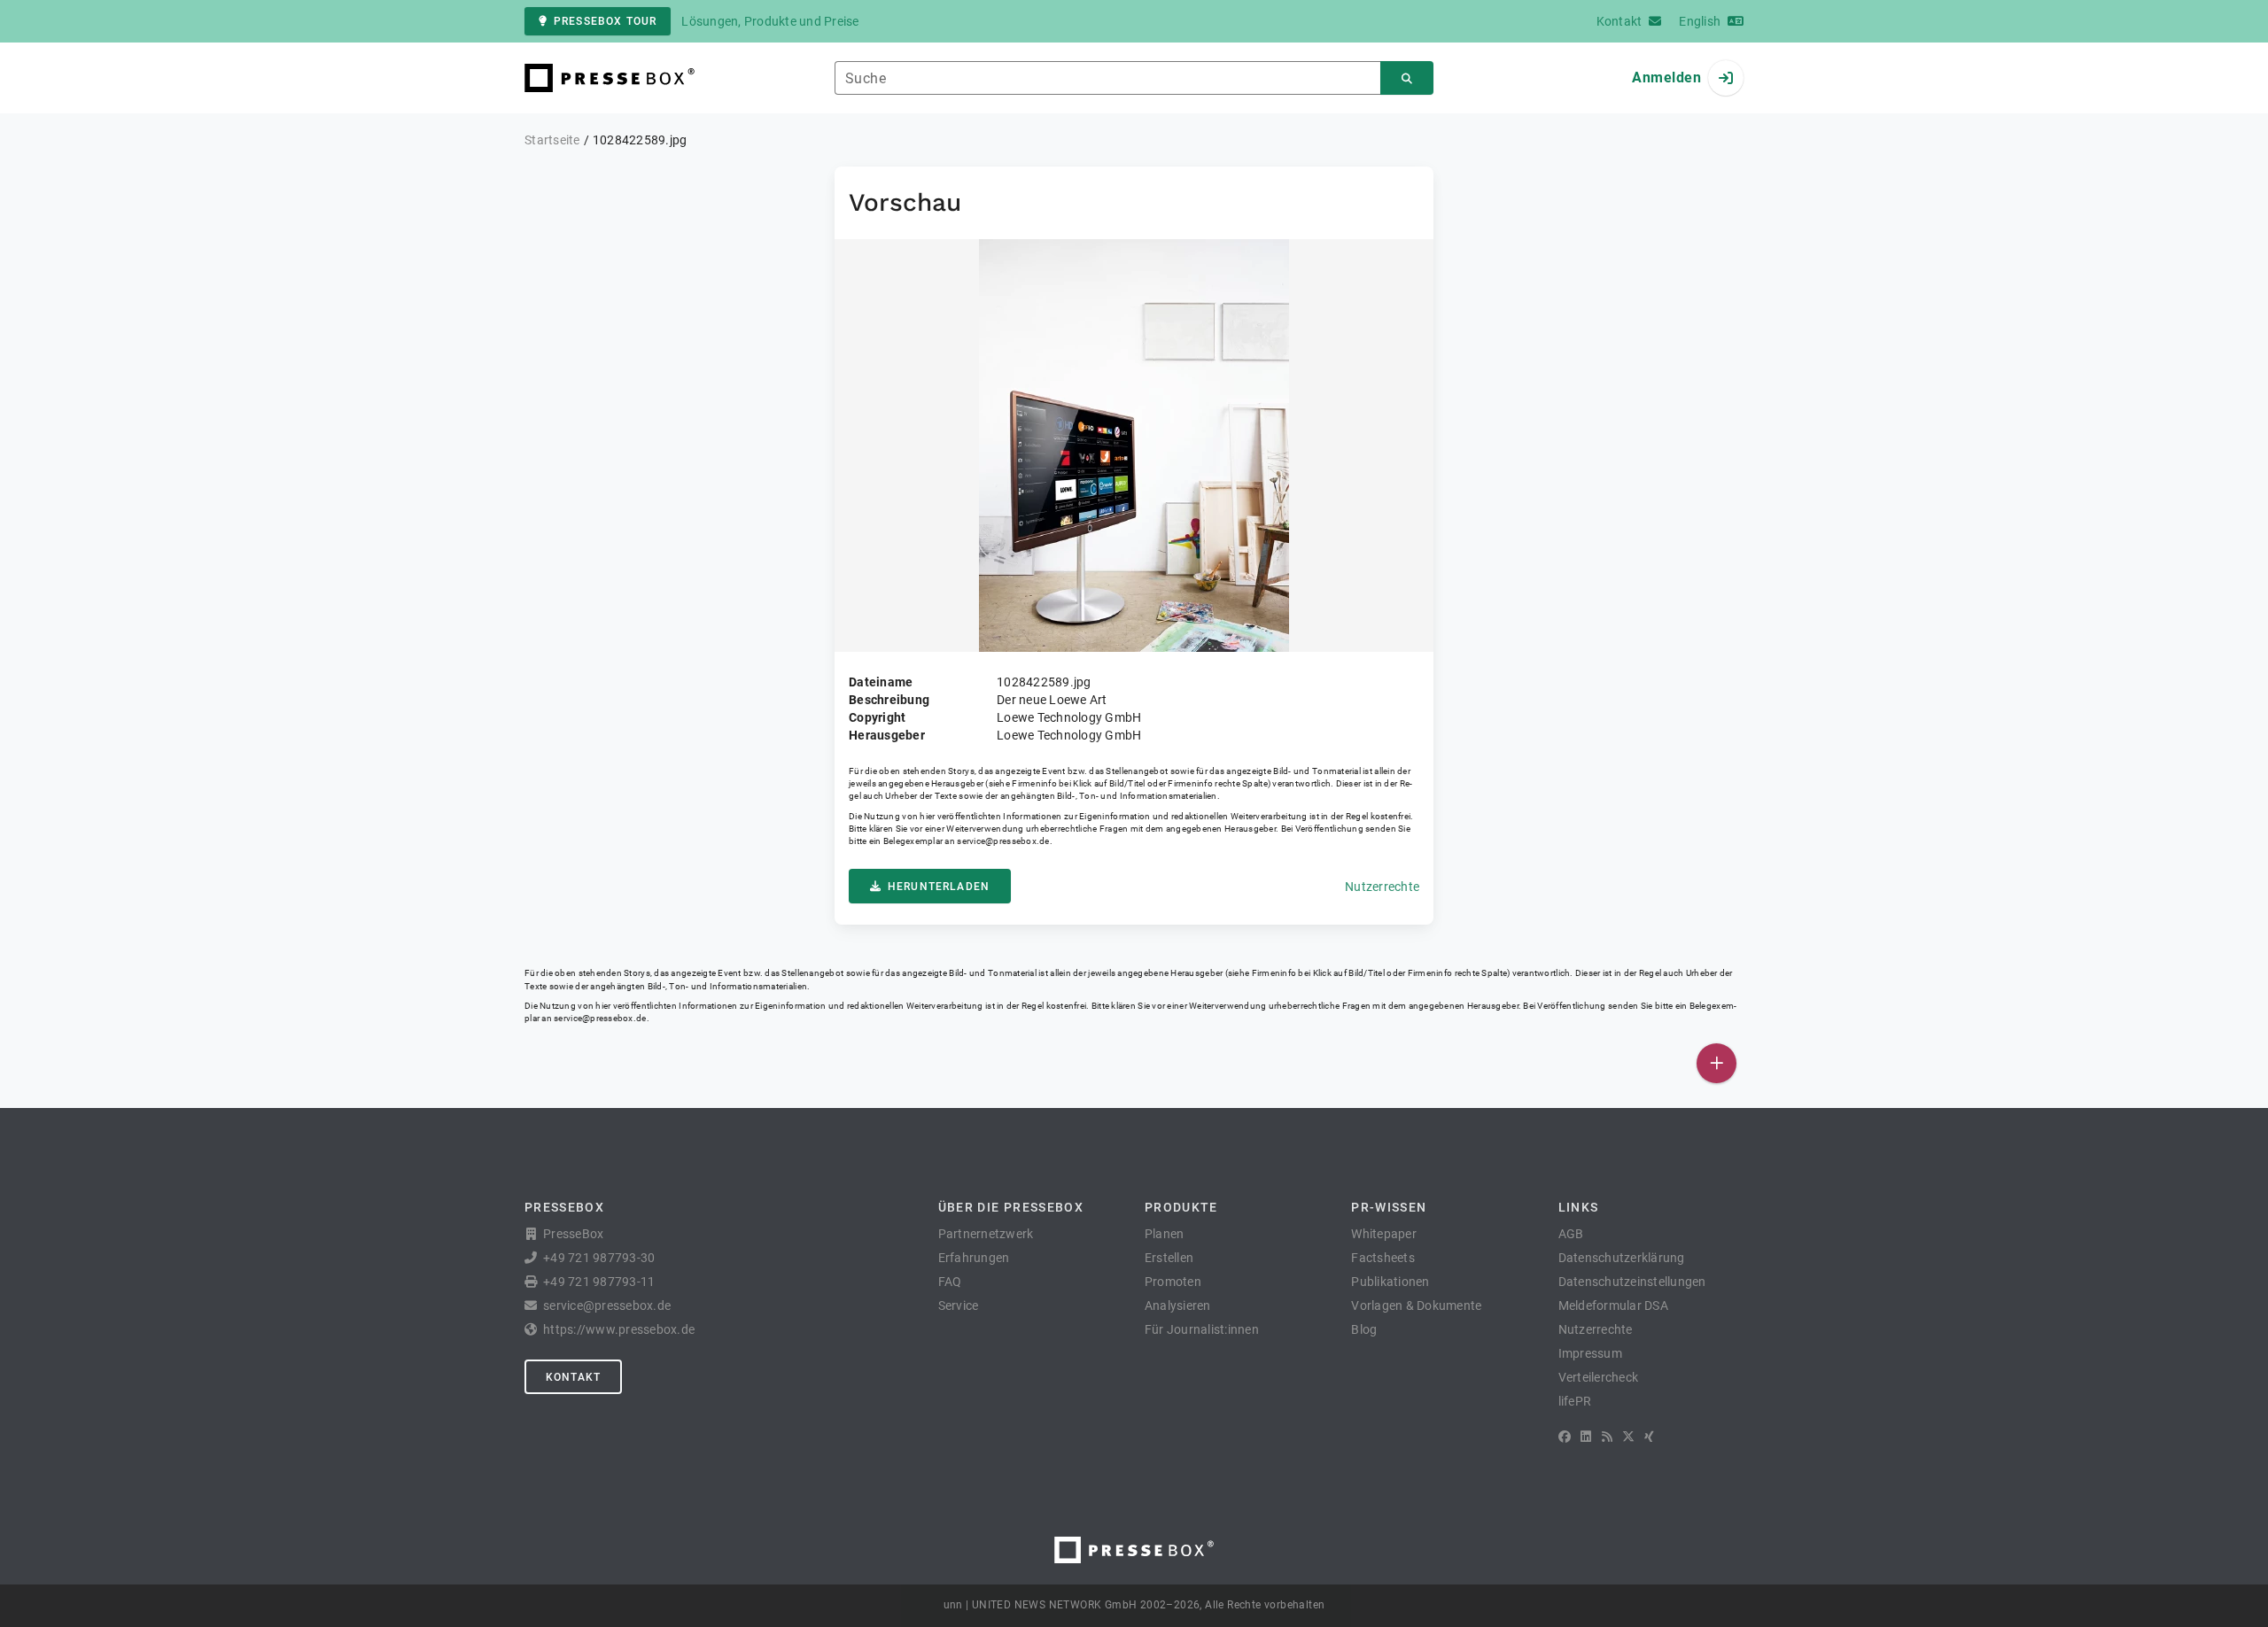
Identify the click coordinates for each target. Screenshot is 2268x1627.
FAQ (950, 1282)
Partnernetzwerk (986, 1234)
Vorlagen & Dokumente (1416, 1305)
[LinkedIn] (1586, 1437)
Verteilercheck (1599, 1377)
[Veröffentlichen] (1717, 1063)
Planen (1165, 1234)
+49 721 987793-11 (599, 1282)
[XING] (1649, 1437)
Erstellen (1169, 1258)
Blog (1364, 1329)
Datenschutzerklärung (1622, 1258)
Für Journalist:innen (1202, 1329)
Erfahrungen (974, 1258)
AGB (1571, 1234)
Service (959, 1305)
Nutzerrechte (1382, 887)
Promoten (1173, 1282)
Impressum (1590, 1353)
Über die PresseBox (1011, 1207)
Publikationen (1390, 1282)
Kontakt (573, 1377)
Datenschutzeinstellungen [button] (1632, 1282)
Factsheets (1383, 1258)
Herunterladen (939, 887)
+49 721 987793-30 (599, 1258)
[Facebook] (1565, 1437)
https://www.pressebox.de (619, 1329)
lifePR (1575, 1401)
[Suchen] (1407, 78)
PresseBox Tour (605, 21)
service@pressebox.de (1003, 841)
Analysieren (1178, 1305)
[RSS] (1607, 1437)
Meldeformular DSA (1613, 1305)
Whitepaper (1384, 1234)
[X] (1628, 1437)
